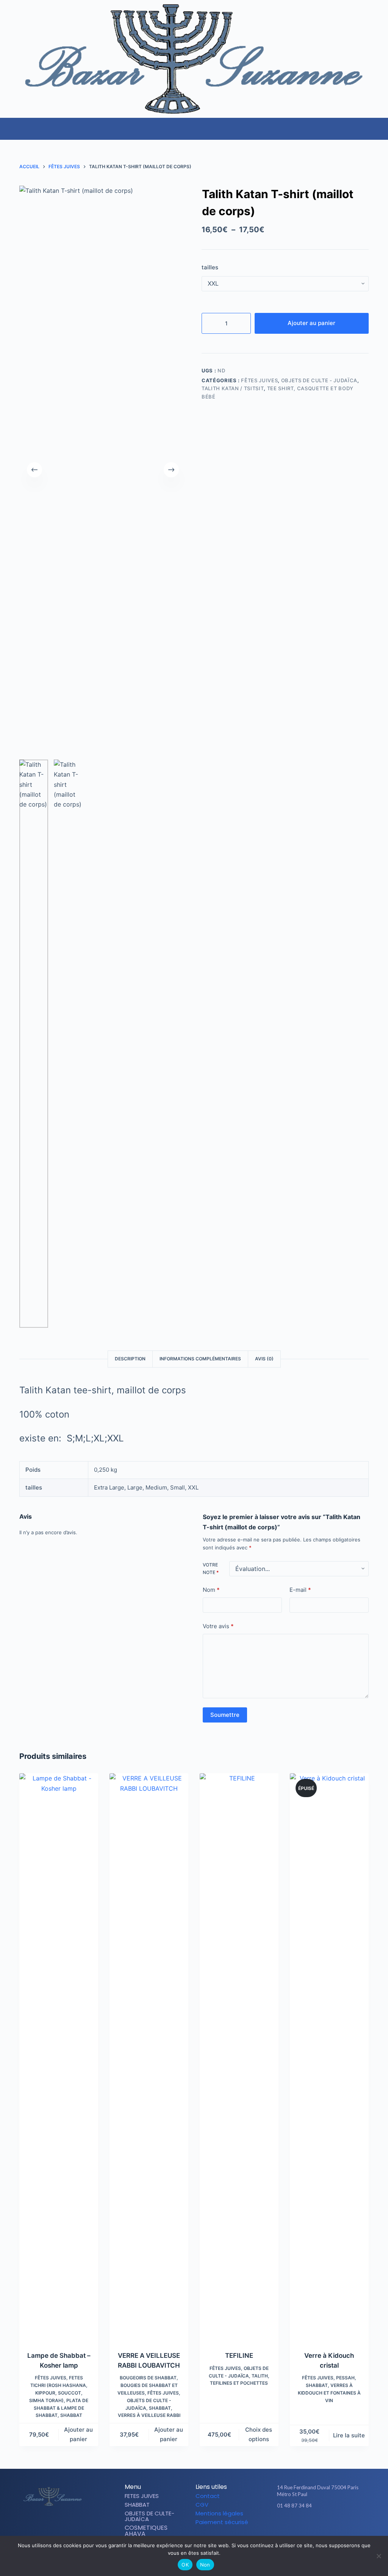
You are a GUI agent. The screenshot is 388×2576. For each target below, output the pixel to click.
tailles (210, 267)
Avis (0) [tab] (264, 1359)
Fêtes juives (259, 380)
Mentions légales (219, 2513)
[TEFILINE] (239, 2057)
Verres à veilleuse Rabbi (149, 2415)
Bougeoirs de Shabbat (148, 2378)
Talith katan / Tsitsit (233, 388)
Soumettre (225, 1715)
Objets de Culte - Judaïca (319, 380)
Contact (208, 2496)
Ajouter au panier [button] (78, 2434)
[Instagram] (316, 2520)
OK (185, 2565)
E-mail (300, 1590)
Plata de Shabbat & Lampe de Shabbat (61, 2408)
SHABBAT (71, 2415)
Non (205, 2565)
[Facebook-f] (304, 2520)
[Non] (379, 2556)
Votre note (211, 1569)
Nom (211, 1590)
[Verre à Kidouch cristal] (329, 2057)
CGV (202, 2505)
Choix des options (259, 2434)
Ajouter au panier (311, 323)
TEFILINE (239, 2356)
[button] (382, 125)
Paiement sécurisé (222, 2522)
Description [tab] (130, 1359)
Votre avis (218, 1626)
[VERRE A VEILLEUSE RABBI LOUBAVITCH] (149, 2057)
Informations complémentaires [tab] (200, 1359)
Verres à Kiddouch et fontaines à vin (329, 2393)
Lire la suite (349, 2435)
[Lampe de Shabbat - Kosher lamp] (59, 2057)
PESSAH (345, 2378)
